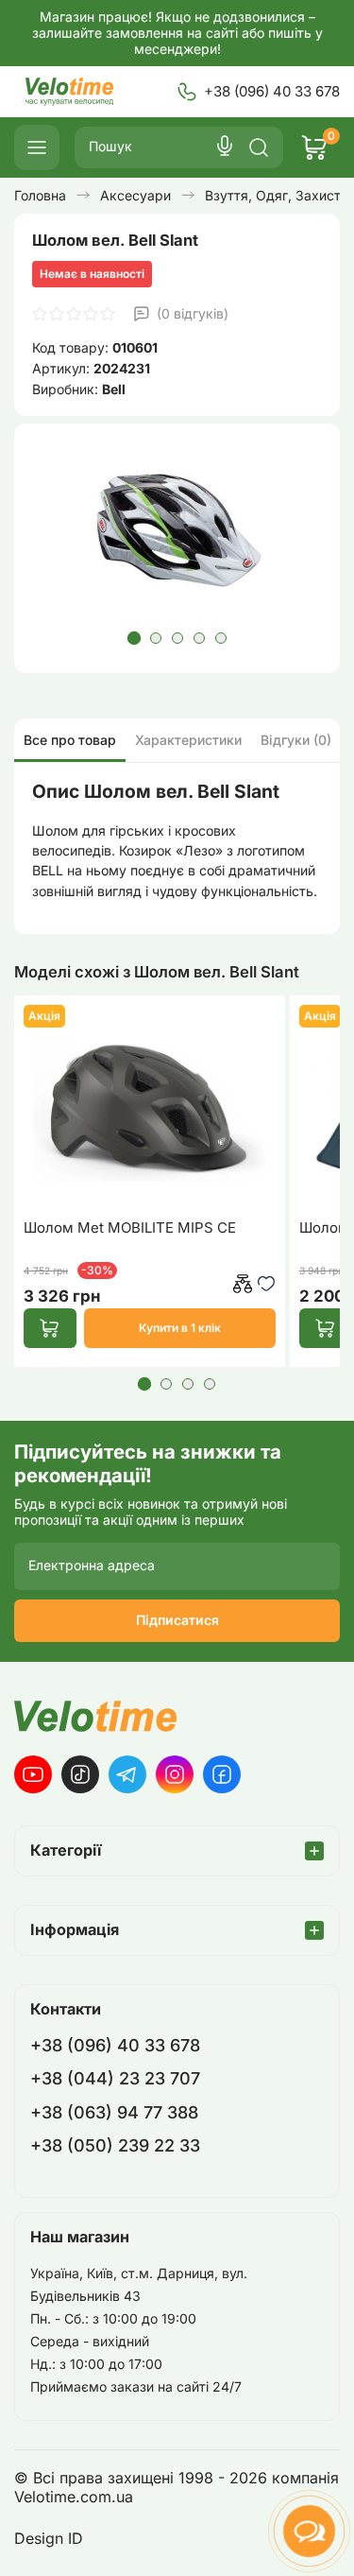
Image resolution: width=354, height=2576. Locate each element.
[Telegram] (127, 1774)
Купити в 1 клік (180, 1328)
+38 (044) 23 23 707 (115, 2078)
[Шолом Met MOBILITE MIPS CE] (150, 1106)
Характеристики (188, 740)
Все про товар (70, 740)
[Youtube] (33, 1774)
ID (76, 2539)
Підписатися (177, 1620)
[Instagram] (175, 1774)
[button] (133, 638)
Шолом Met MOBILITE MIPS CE (130, 1228)
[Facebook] (222, 1774)
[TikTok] (80, 1774)
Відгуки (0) (296, 740)
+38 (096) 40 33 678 (272, 91)
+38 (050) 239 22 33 (115, 2145)
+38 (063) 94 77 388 (114, 2112)
